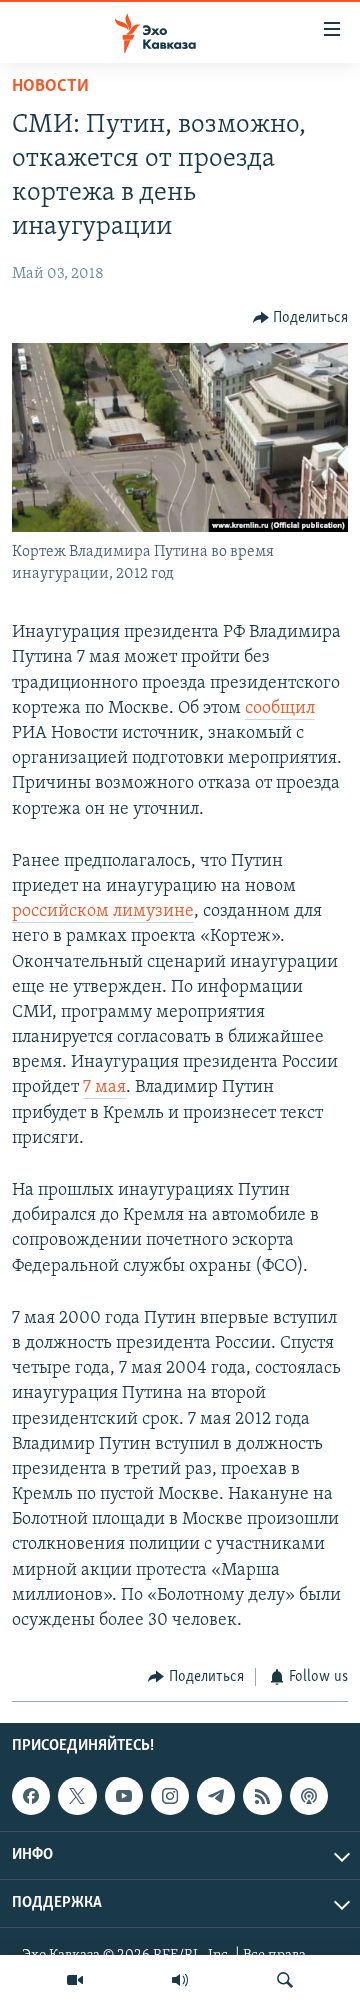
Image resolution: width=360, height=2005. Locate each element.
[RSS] (262, 1796)
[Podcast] (309, 1796)
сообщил (280, 709)
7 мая (104, 1088)
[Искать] (285, 1980)
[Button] (301, 318)
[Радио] (180, 1980)
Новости (50, 87)
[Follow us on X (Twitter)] (77, 1796)
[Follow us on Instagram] (170, 1796)
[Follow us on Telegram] (216, 1796)
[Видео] (75, 1980)
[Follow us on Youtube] (124, 1796)
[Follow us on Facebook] (31, 1796)
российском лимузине (103, 912)
